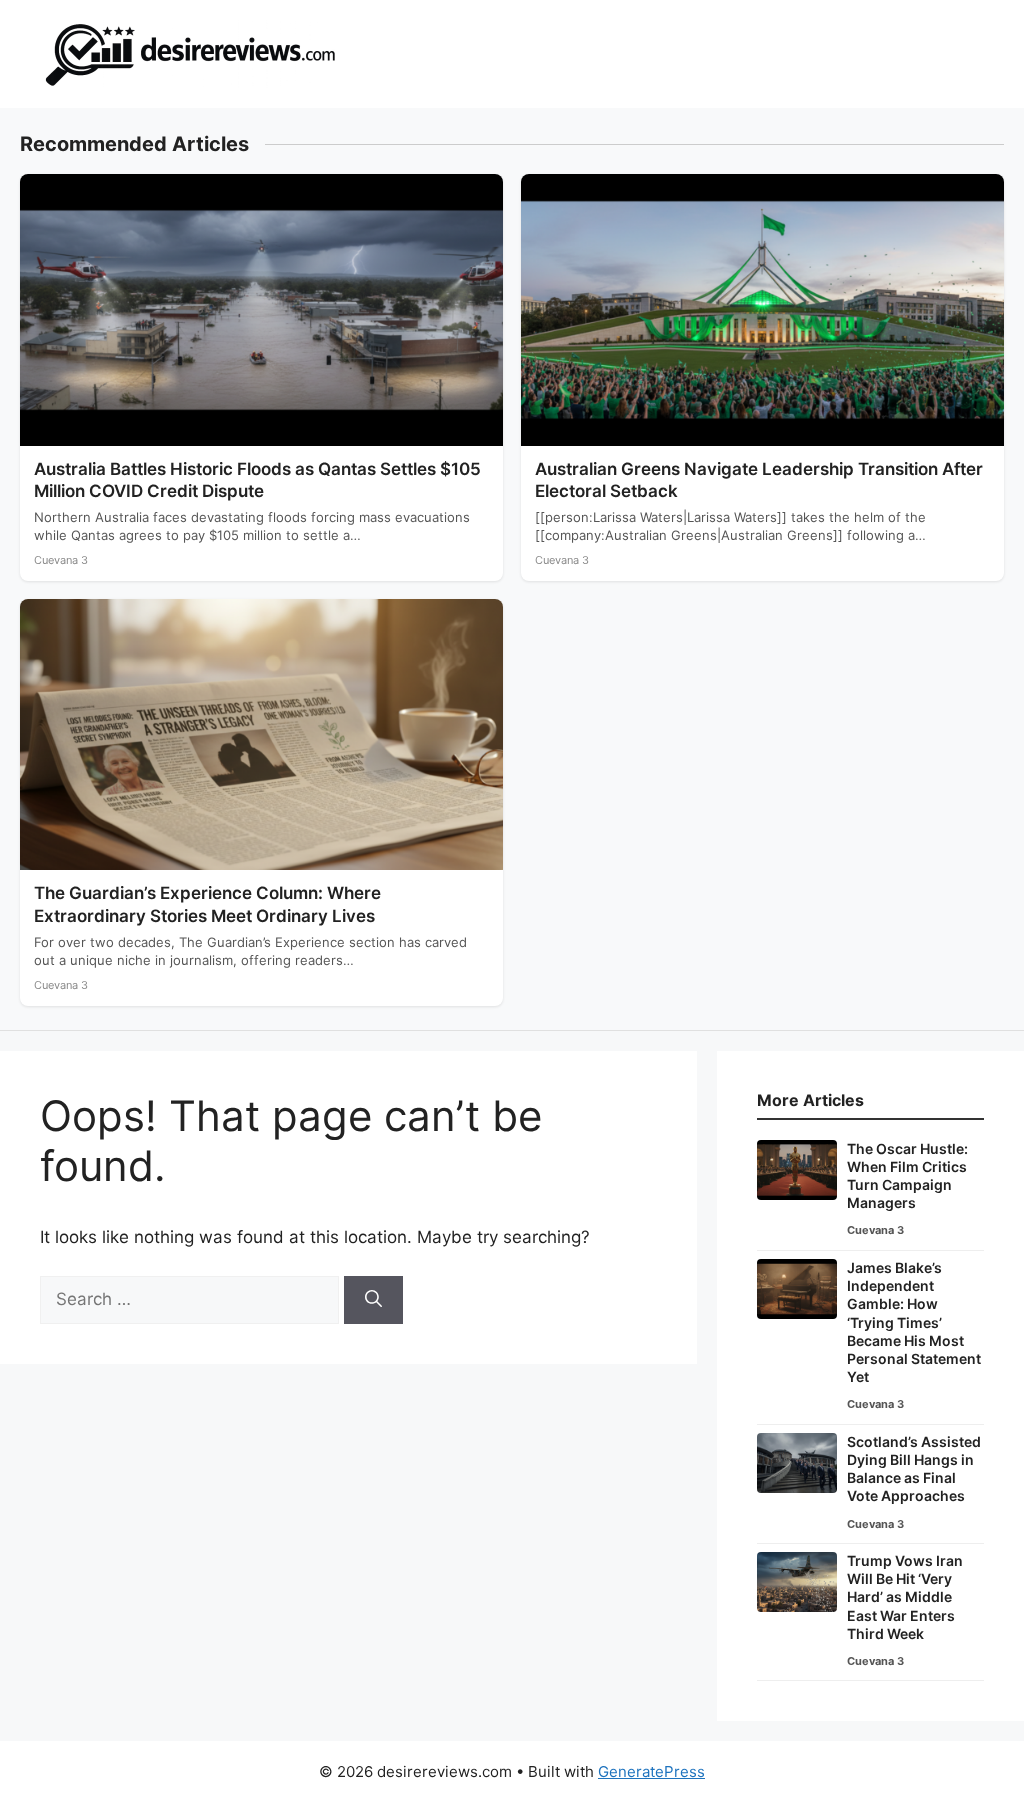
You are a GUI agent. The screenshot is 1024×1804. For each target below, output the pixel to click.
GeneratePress (651, 1771)
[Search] (373, 1300)
